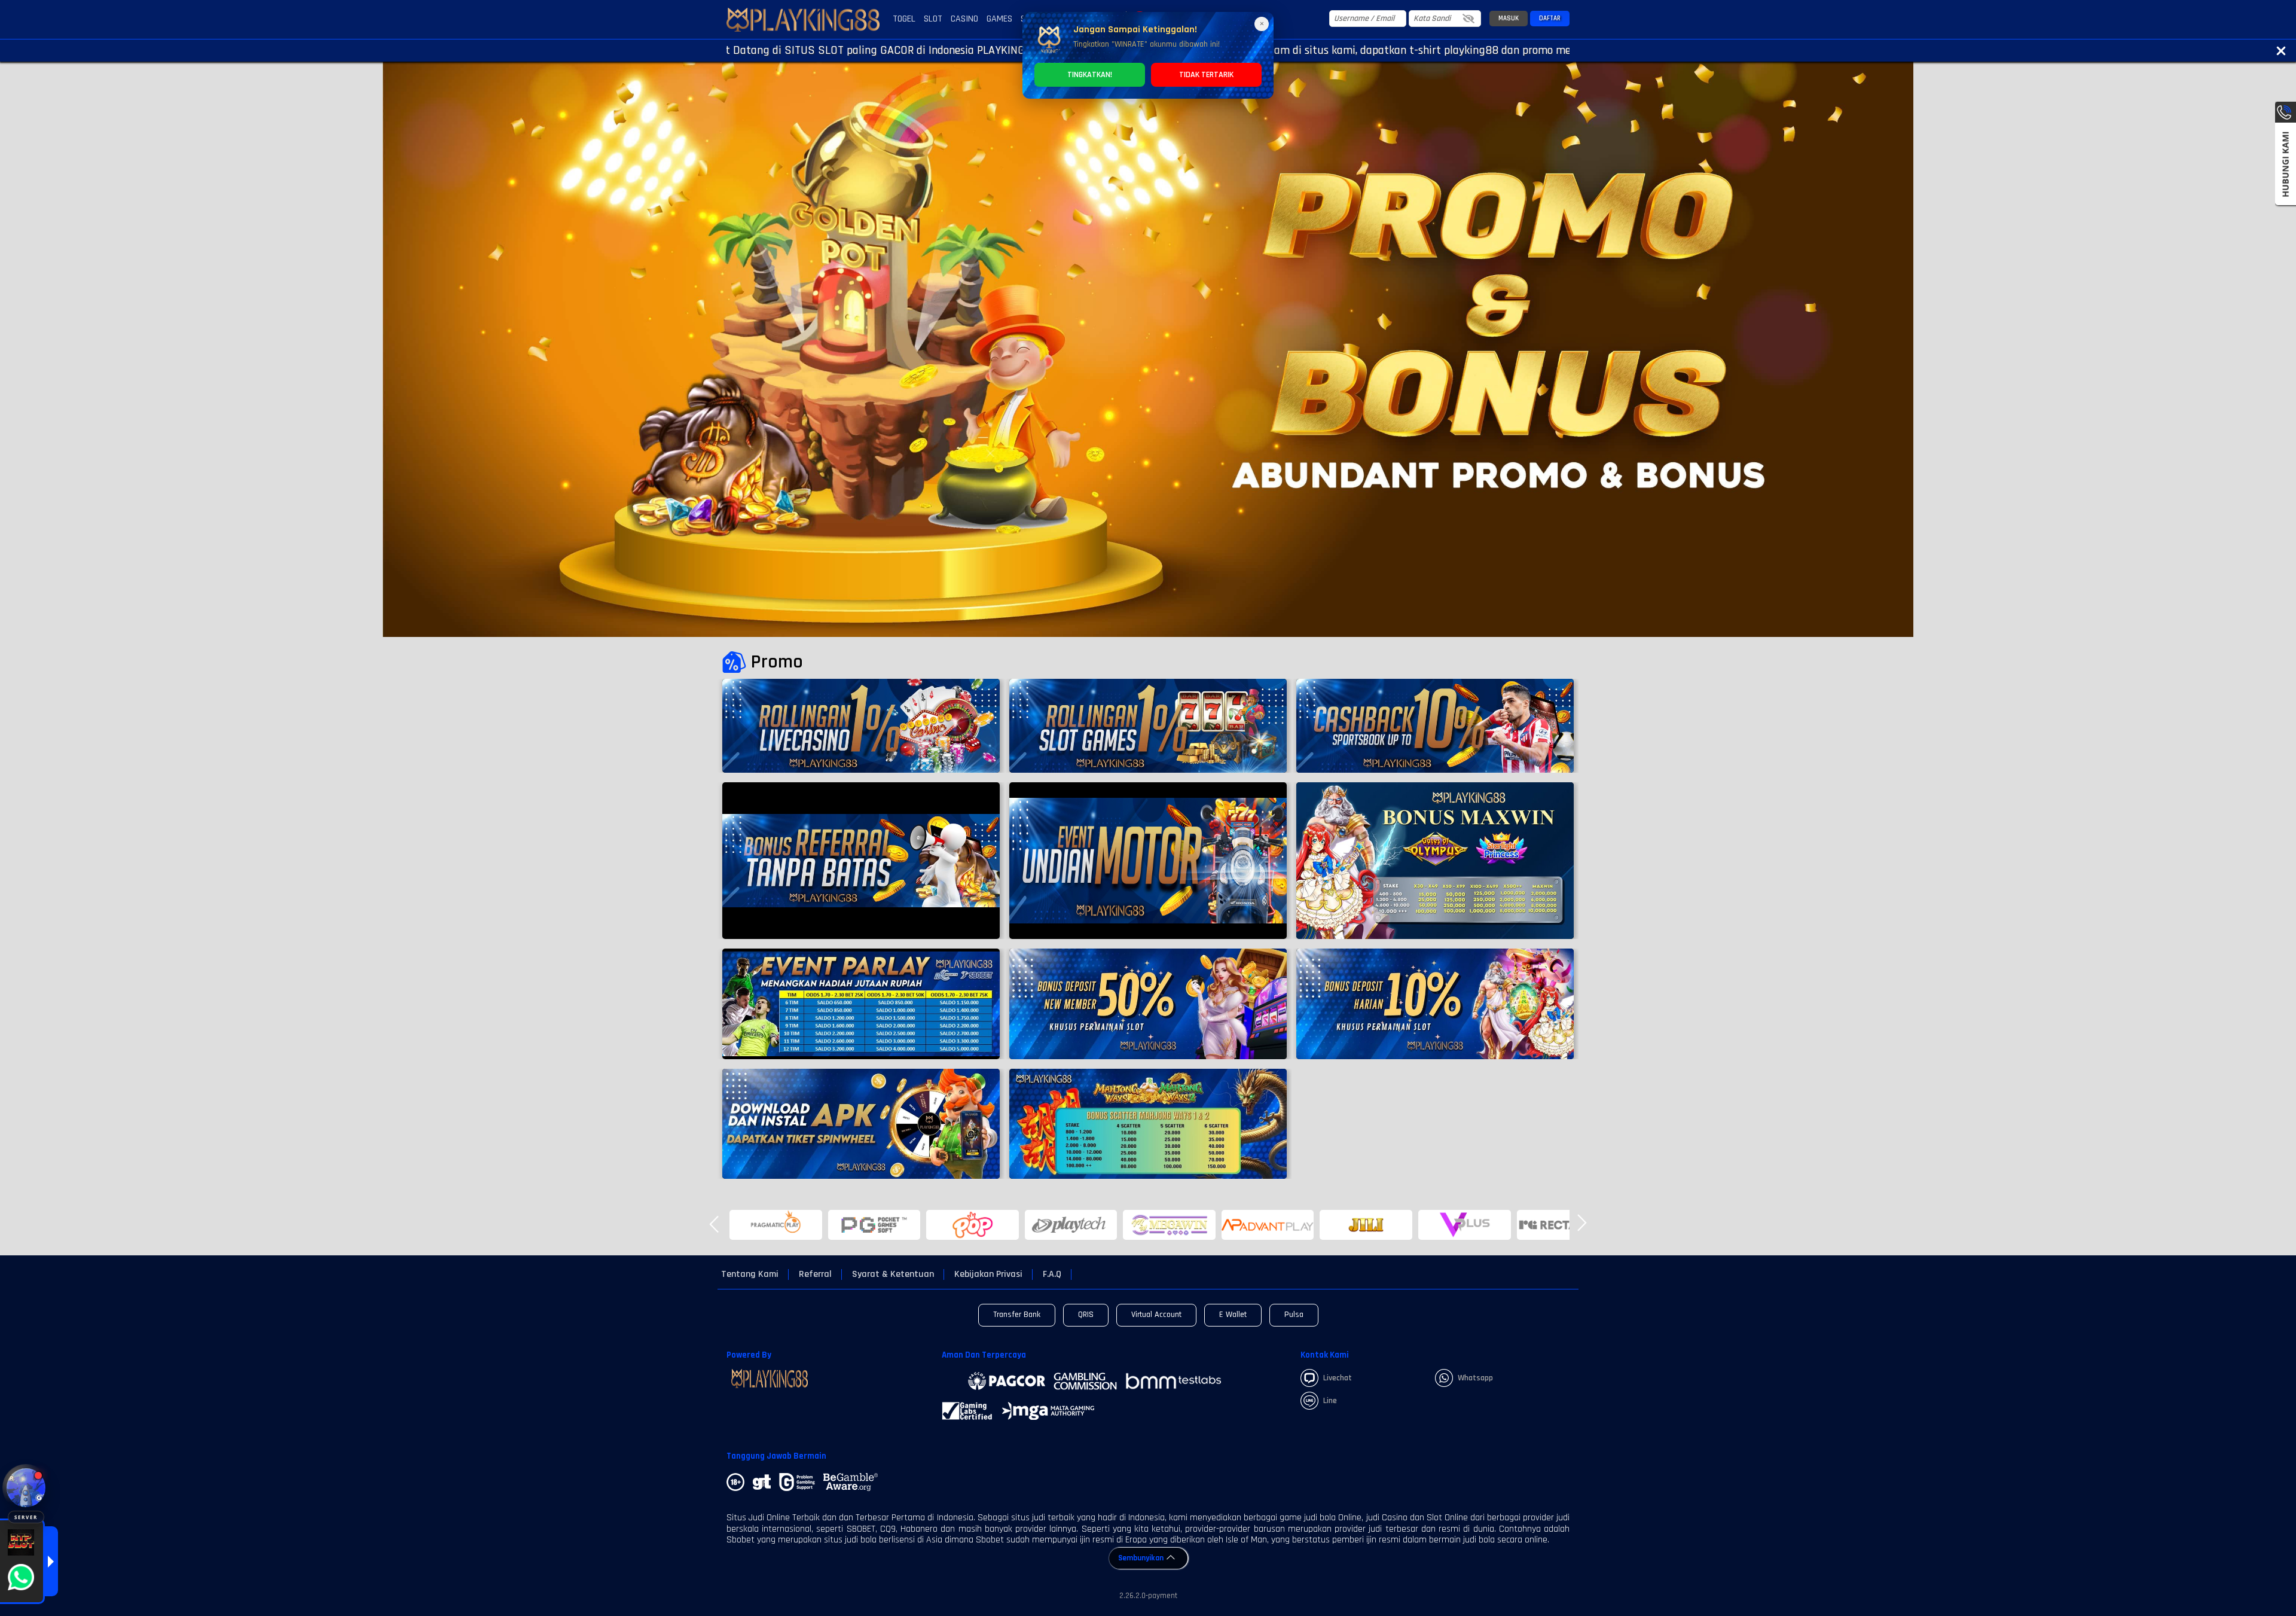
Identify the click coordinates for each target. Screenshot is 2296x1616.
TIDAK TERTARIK (1206, 75)
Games (999, 19)
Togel (904, 19)
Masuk (1509, 19)
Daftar (1550, 19)
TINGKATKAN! (1090, 75)
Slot (933, 19)
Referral (815, 1274)
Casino (964, 19)
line (1330, 1401)
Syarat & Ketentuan (893, 1274)
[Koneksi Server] (26, 1488)
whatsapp (1475, 1378)
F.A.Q (1052, 1274)
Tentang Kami (750, 1274)
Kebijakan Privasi (988, 1274)
